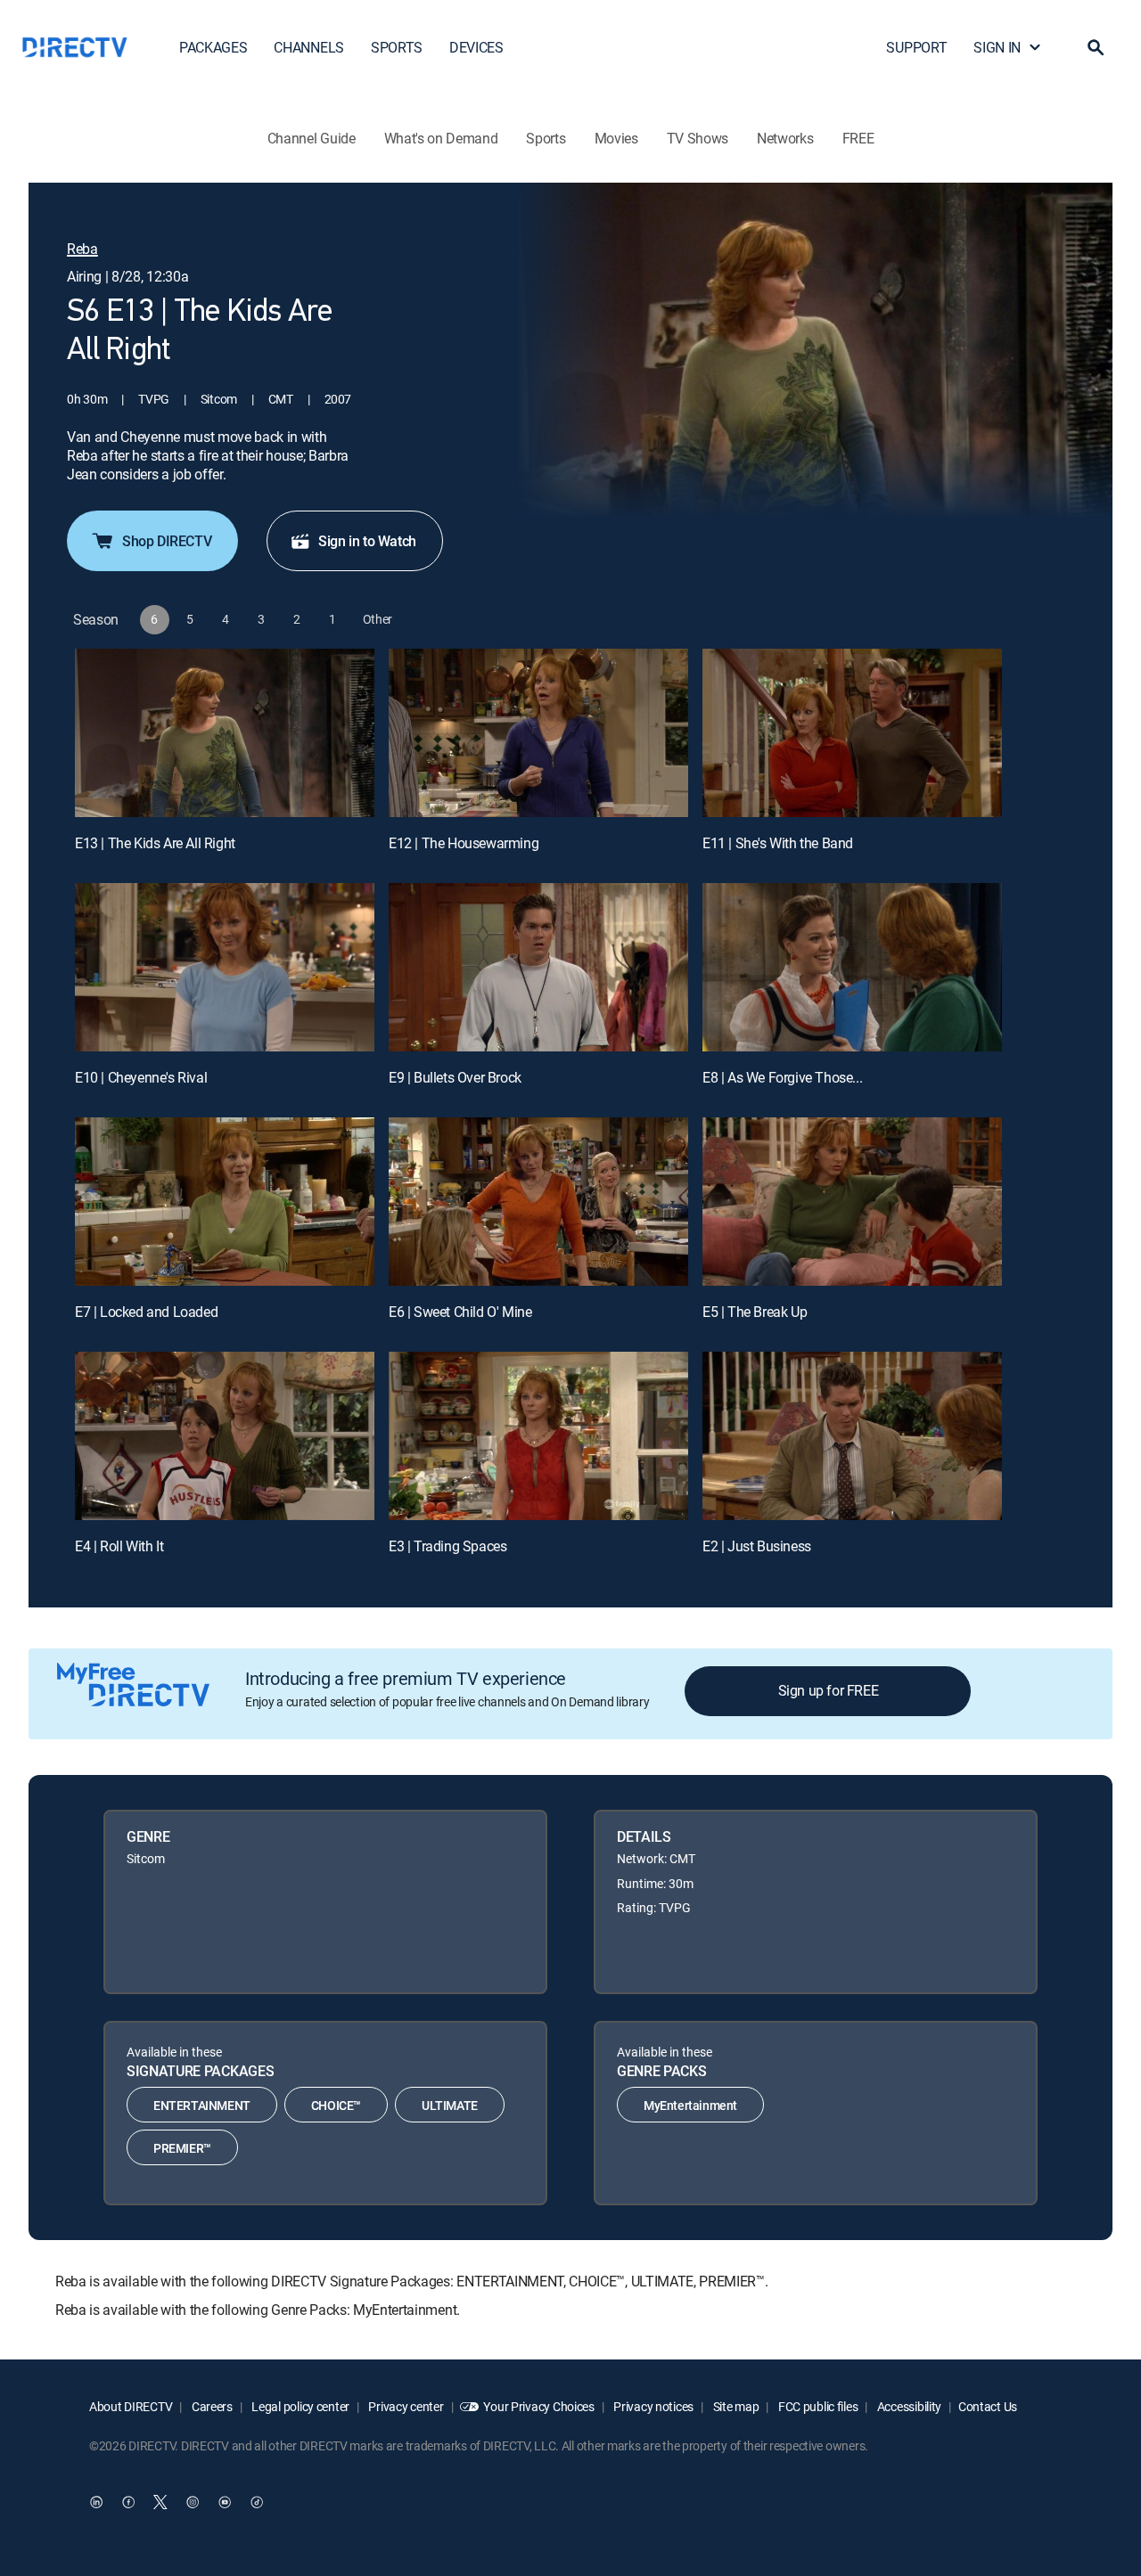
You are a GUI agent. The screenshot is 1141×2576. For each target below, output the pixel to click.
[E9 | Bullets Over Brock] (538, 967)
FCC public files (817, 2406)
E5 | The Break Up (755, 1312)
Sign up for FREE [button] (829, 1690)
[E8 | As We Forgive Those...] (852, 967)
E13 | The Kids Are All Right (155, 843)
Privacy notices (653, 2406)
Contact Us (988, 2406)
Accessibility (908, 2406)
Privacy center (405, 2406)
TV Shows (698, 138)
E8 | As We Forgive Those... (782, 1077)
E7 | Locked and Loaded (146, 1312)
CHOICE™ (336, 2105)
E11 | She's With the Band (778, 843)
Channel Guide (312, 138)
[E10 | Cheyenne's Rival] (225, 967)
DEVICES (476, 47)
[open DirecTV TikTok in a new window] (257, 2502)
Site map (735, 2406)
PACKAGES (213, 47)
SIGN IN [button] (997, 47)
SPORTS (397, 47)
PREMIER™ (182, 2148)
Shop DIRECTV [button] (167, 541)
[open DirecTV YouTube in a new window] (225, 2502)
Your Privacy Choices (538, 2406)
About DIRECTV (131, 2406)
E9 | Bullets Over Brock (455, 1077)
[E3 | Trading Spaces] (538, 1436)
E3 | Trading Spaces (447, 1546)
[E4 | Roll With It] (225, 1436)
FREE (858, 138)
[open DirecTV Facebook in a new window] (128, 2502)
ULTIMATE (450, 2105)
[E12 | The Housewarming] (538, 733)
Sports (546, 138)
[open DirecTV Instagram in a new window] (193, 2502)
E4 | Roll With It (119, 1546)
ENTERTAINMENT (202, 2105)
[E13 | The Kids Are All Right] (225, 733)
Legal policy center (300, 2406)
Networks (785, 138)
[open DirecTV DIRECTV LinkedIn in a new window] (96, 2502)
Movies (616, 138)
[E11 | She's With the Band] (852, 733)
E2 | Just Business (757, 1546)
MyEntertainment (690, 2105)
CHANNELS (308, 47)
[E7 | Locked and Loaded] (225, 1202)
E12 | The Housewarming (464, 843)
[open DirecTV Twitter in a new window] (160, 2502)
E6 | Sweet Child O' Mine (460, 1312)
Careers (211, 2406)
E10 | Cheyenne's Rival (141, 1077)
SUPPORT (916, 47)
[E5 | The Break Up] (852, 1202)
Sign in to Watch (367, 541)
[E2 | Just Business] (852, 1436)
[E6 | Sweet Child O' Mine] (538, 1202)
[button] (1096, 47)
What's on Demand (441, 138)
